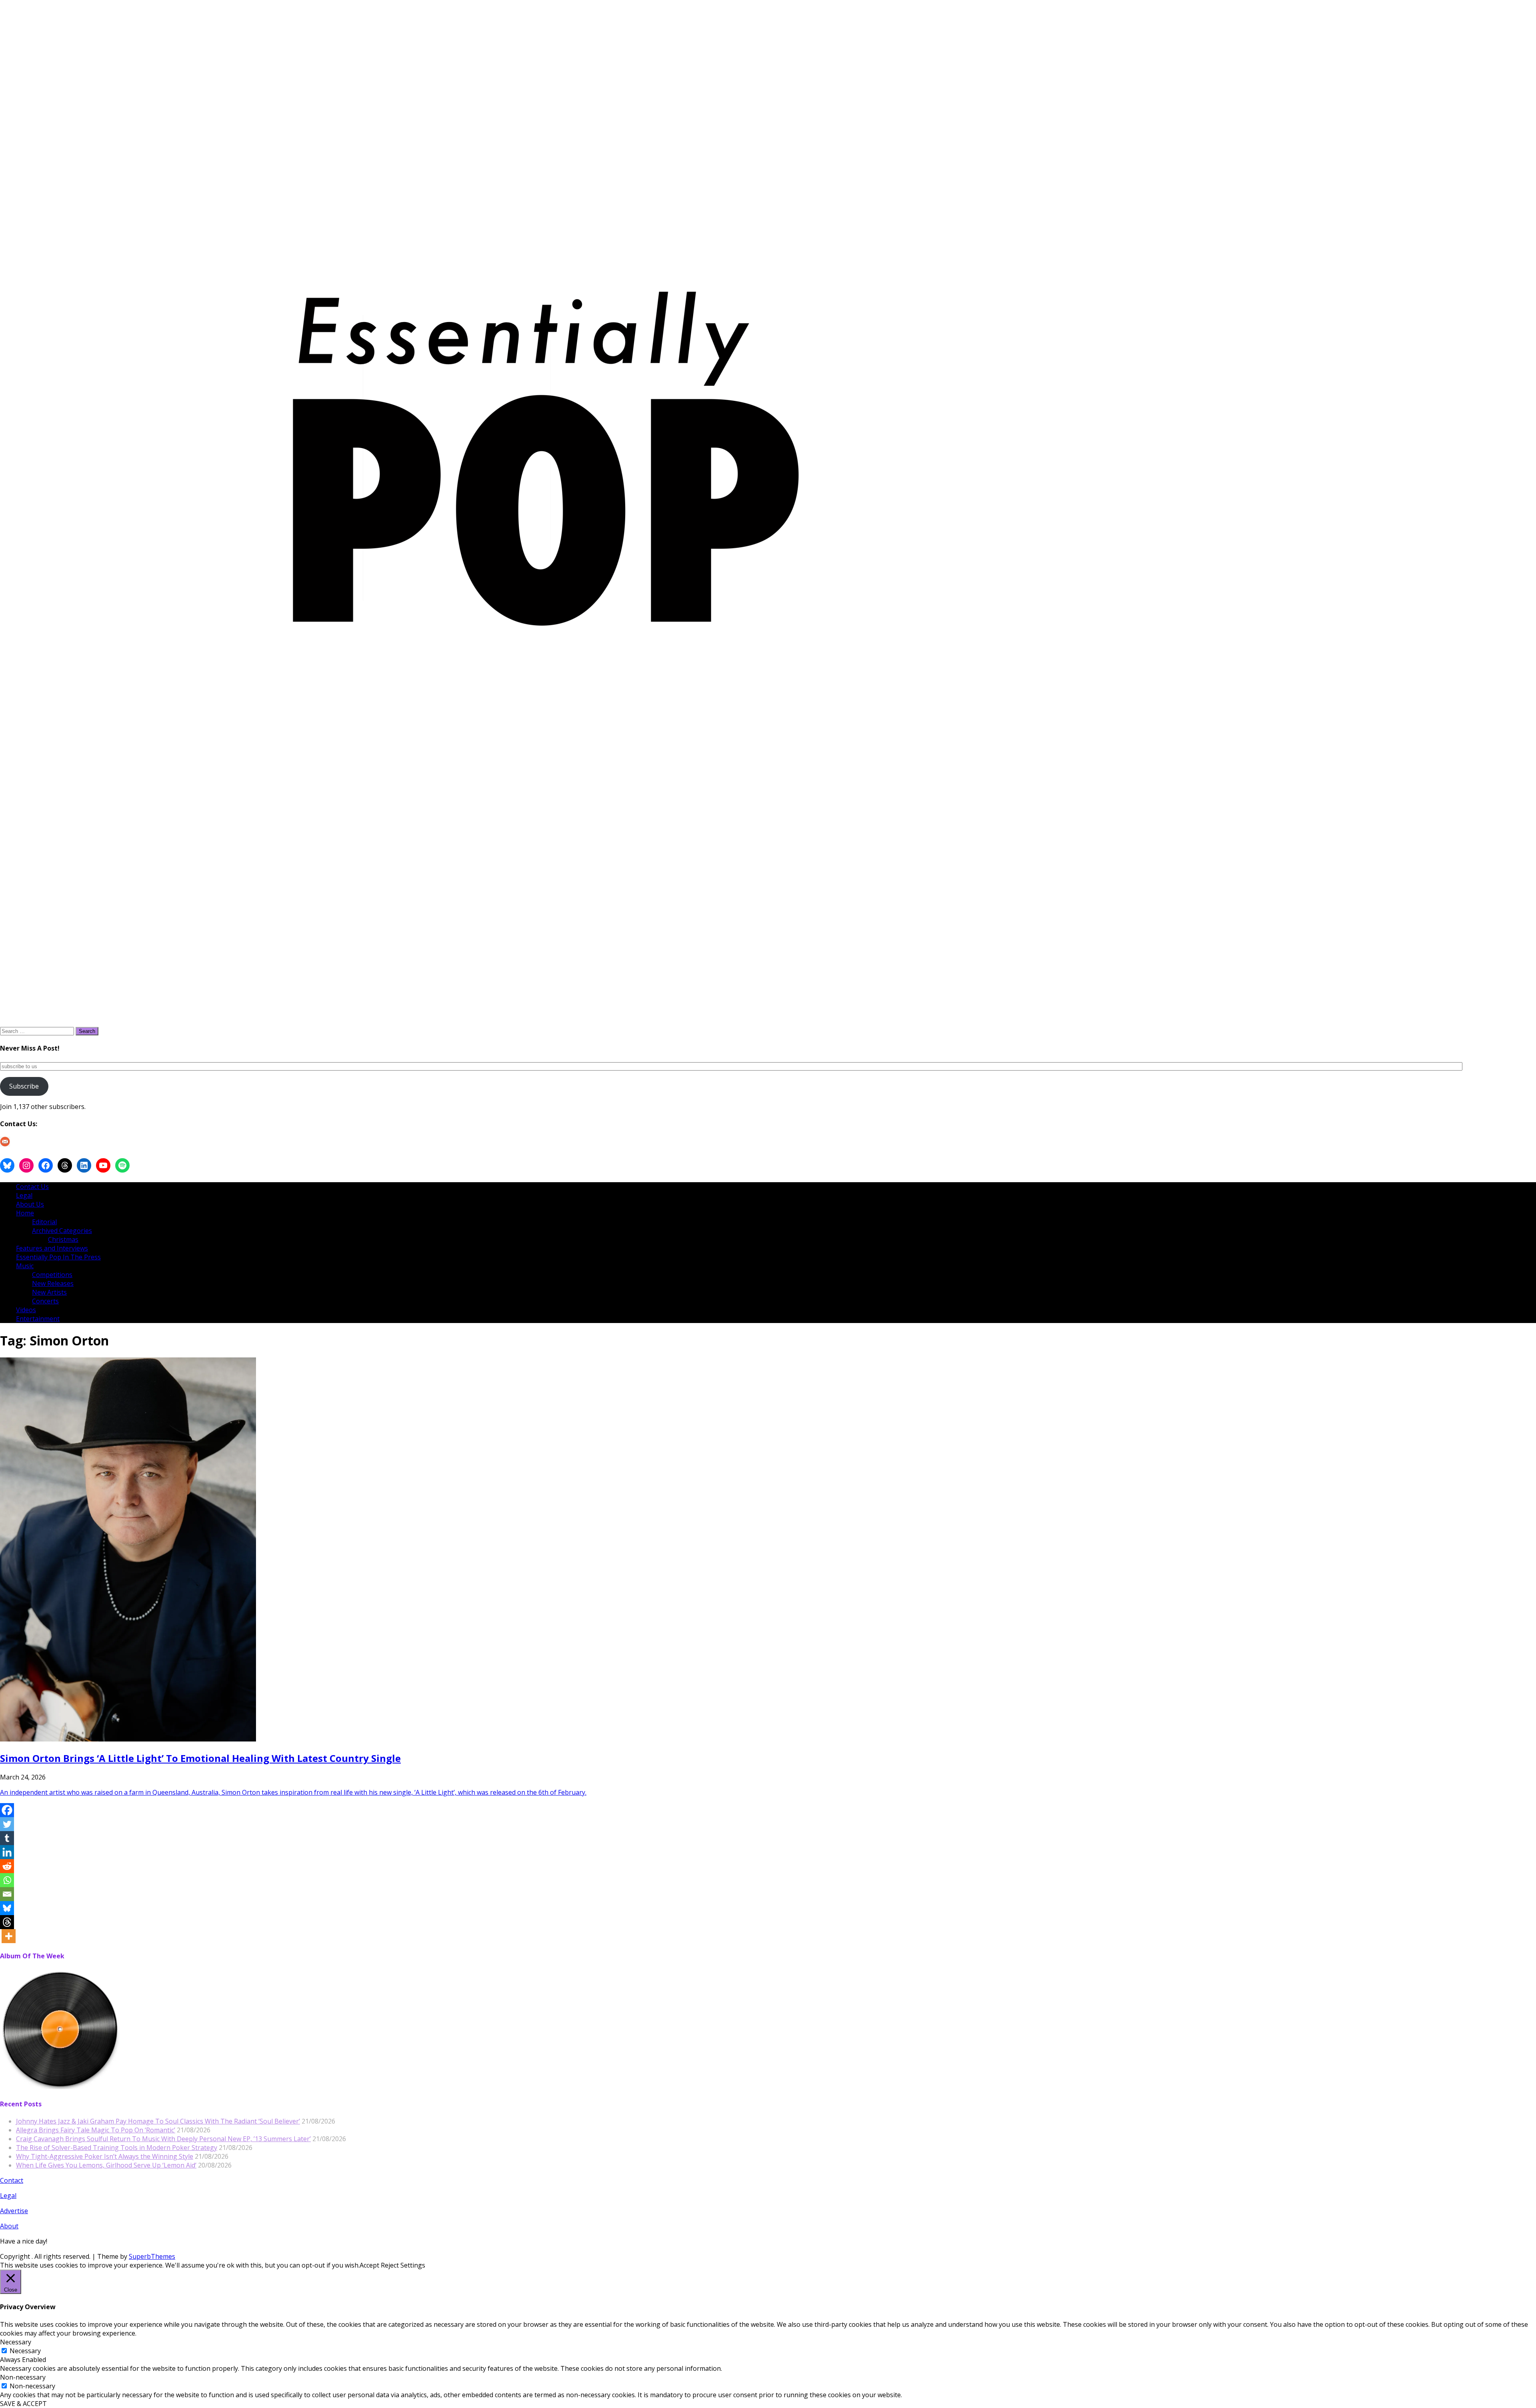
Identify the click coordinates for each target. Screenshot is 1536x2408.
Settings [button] (413, 2265)
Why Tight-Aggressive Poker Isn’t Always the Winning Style (105, 2156)
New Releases (53, 1283)
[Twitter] (7, 1824)
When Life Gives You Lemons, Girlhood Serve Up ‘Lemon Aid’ (106, 2165)
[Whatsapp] (7, 1880)
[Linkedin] (7, 1852)
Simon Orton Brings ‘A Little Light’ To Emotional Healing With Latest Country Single (200, 1758)
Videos (26, 1310)
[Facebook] (7, 1810)
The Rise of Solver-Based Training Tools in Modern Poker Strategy (117, 2148)
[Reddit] (7, 1866)
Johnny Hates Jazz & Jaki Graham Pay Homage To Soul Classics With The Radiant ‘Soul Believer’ (158, 2121)
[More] (9, 1936)
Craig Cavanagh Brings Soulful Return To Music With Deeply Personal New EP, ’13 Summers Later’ (163, 2139)
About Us (30, 1204)
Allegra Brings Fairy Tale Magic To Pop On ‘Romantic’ (96, 2130)
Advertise (14, 2211)
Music (25, 1266)
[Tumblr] (7, 1838)
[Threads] (7, 1922)
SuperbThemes (152, 2256)
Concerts (45, 1301)
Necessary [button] (16, 2342)
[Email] (7, 1894)
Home (25, 1213)
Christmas (63, 1239)
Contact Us (32, 1187)
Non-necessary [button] (23, 2377)
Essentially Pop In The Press (58, 1257)
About (9, 2226)
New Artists (49, 1292)
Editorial (44, 1222)
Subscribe (24, 1086)
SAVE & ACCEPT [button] (23, 2404)
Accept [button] (369, 2265)
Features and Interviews (52, 1248)
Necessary (25, 2351)
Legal (24, 1195)
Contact (12, 2180)
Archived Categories (62, 1231)
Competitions (52, 1275)
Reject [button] (390, 2265)
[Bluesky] (7, 1908)
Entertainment (38, 1319)
